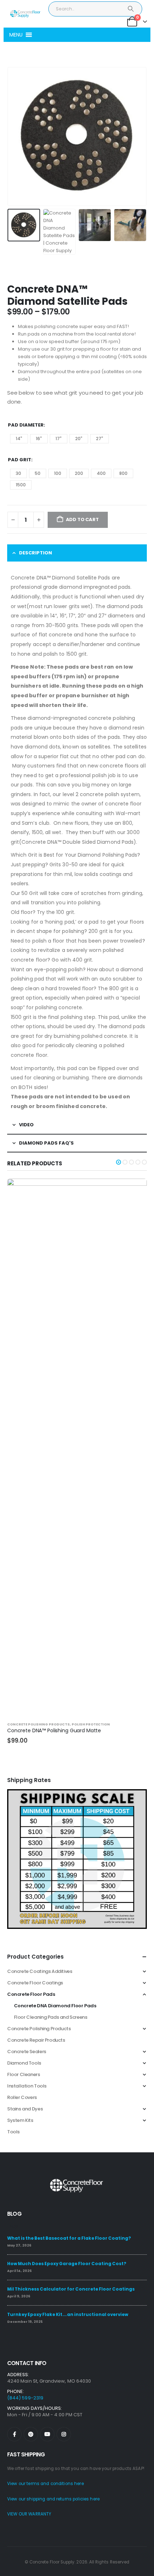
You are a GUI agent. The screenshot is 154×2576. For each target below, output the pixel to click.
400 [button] (101, 473)
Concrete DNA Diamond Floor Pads (55, 2006)
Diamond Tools (24, 2063)
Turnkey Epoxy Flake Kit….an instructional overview (68, 2315)
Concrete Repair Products (36, 2040)
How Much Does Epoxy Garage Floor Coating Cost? (67, 2264)
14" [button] (19, 439)
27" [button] (100, 439)
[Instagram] (64, 2434)
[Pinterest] (31, 2434)
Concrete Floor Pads (31, 1994)
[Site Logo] (25, 14)
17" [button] (59, 439)
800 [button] (123, 473)
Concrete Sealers (27, 2052)
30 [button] (18, 473)
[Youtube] (47, 2434)
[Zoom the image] (77, 1793)
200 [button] (79, 473)
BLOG (14, 2214)
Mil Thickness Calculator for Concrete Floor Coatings (71, 2289)
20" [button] (79, 439)
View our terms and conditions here (45, 2484)
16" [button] (39, 439)
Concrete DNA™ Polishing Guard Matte (54, 1730)
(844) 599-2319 (25, 2398)
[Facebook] (14, 2434)
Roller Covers (22, 2097)
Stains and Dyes (25, 2109)
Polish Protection (91, 1724)
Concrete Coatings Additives (40, 1971)
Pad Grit (20, 460)
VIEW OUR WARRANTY (29, 2514)
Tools (13, 2132)
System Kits (20, 2120)
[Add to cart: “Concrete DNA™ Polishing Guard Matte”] (135, 1190)
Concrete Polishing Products (38, 1724)
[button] (16, 35)
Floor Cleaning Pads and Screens (51, 2017)
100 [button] (58, 473)
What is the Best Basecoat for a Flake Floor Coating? (69, 2238)
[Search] (131, 9)
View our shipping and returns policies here (53, 2499)
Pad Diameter (26, 425)
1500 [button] (21, 485)
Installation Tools (27, 2086)
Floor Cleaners (24, 2074)
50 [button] (38, 473)
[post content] (77, 1447)
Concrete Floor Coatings (35, 1983)
